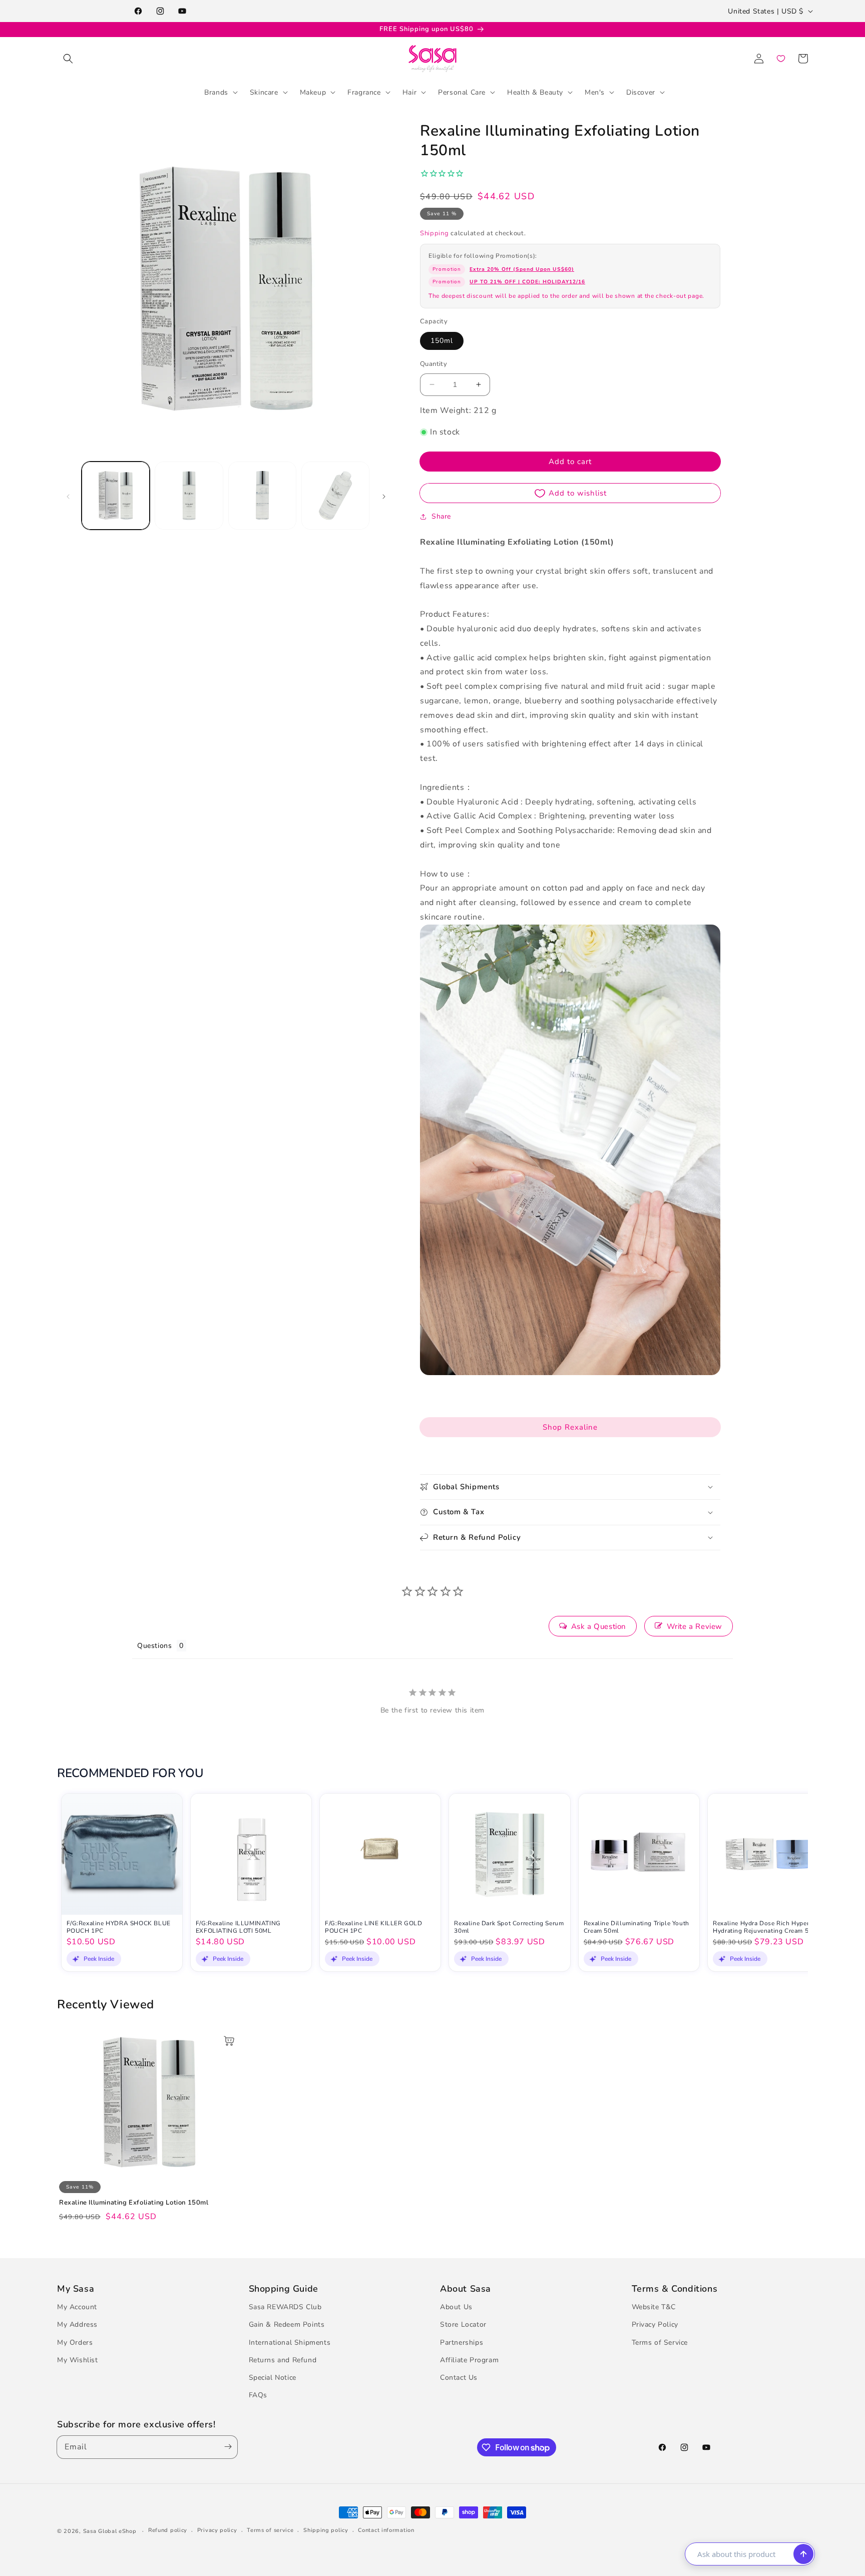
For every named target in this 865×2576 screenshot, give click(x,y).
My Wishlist (78, 2360)
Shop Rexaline (570, 1427)
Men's (595, 92)
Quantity (434, 364)
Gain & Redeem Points (287, 2324)
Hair (409, 92)
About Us (456, 2307)
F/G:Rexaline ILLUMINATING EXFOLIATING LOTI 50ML (238, 1927)
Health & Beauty (535, 92)
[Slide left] (68, 496)
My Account (77, 2307)
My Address (77, 2324)
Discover (641, 92)
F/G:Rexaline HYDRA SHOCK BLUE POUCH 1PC (119, 1927)
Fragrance (364, 92)
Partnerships (462, 2342)
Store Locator (463, 2324)
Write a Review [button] (695, 1626)
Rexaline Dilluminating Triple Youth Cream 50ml (636, 1927)
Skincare (264, 92)
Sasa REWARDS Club (285, 2307)
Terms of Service (660, 2342)
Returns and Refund (283, 2360)
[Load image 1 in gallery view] (116, 496)
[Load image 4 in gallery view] (335, 496)
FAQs (258, 2395)
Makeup (313, 92)
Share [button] (441, 516)
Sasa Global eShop (110, 2531)
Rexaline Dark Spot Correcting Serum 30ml (509, 1927)
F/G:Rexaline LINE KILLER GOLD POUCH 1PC (373, 1927)
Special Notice (273, 2378)
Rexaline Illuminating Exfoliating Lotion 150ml (134, 2203)
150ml (442, 341)
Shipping (435, 233)
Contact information (386, 2530)
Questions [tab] (154, 1646)
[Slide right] (384, 496)
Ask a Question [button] (599, 1626)
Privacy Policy (655, 2324)
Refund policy (168, 2530)
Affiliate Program (469, 2360)
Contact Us (459, 2378)
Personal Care (462, 92)
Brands (216, 92)
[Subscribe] (226, 2447)
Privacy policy (217, 2530)
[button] (68, 59)
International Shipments (290, 2342)
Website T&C (654, 2307)
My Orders (75, 2342)
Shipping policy (326, 2530)
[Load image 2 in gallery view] (189, 496)
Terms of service (270, 2530)
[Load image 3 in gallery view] (262, 496)
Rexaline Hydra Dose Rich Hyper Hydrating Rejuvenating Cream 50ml (766, 1927)
